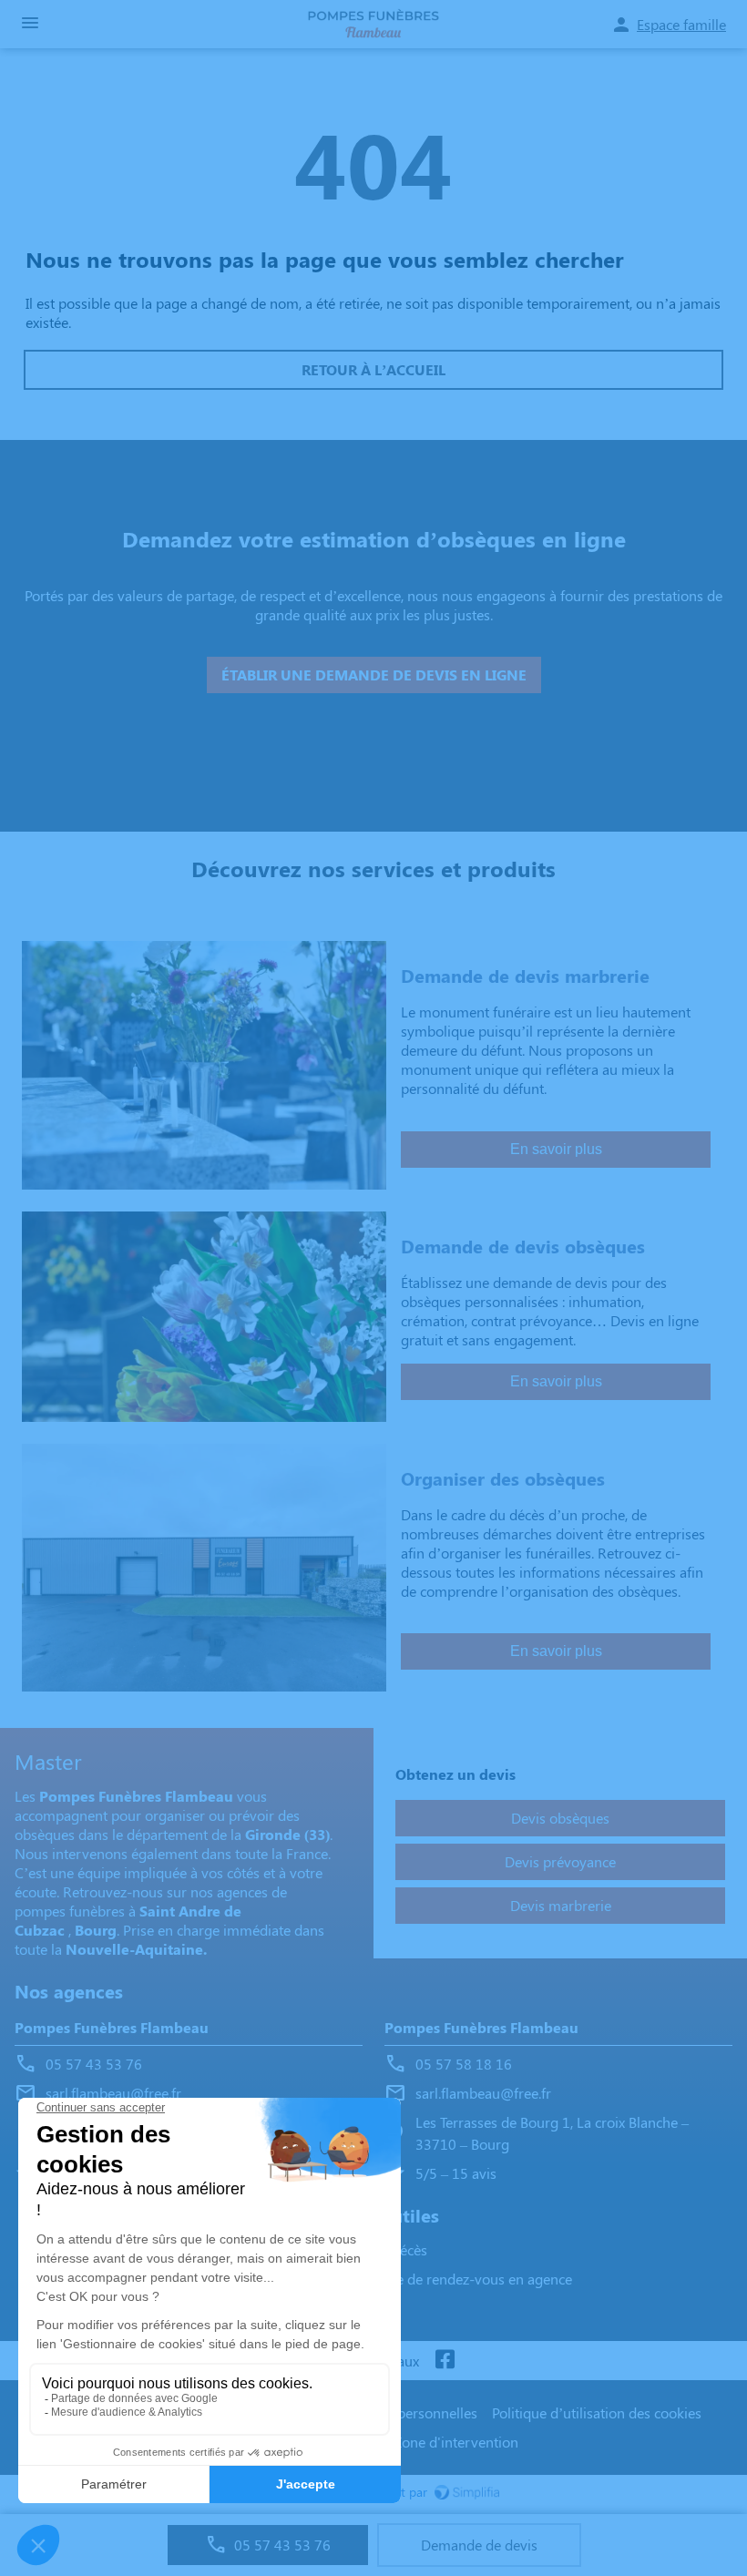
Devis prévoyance (560, 1861)
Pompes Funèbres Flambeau (112, 2027)
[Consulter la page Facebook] (445, 2361)
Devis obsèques (560, 1818)
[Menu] (30, 24)
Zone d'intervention (456, 2442)
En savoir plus (556, 1149)
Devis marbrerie (561, 1905)
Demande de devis (479, 2545)
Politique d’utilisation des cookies (597, 2412)
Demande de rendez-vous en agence (457, 2279)
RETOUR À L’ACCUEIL (373, 369)
